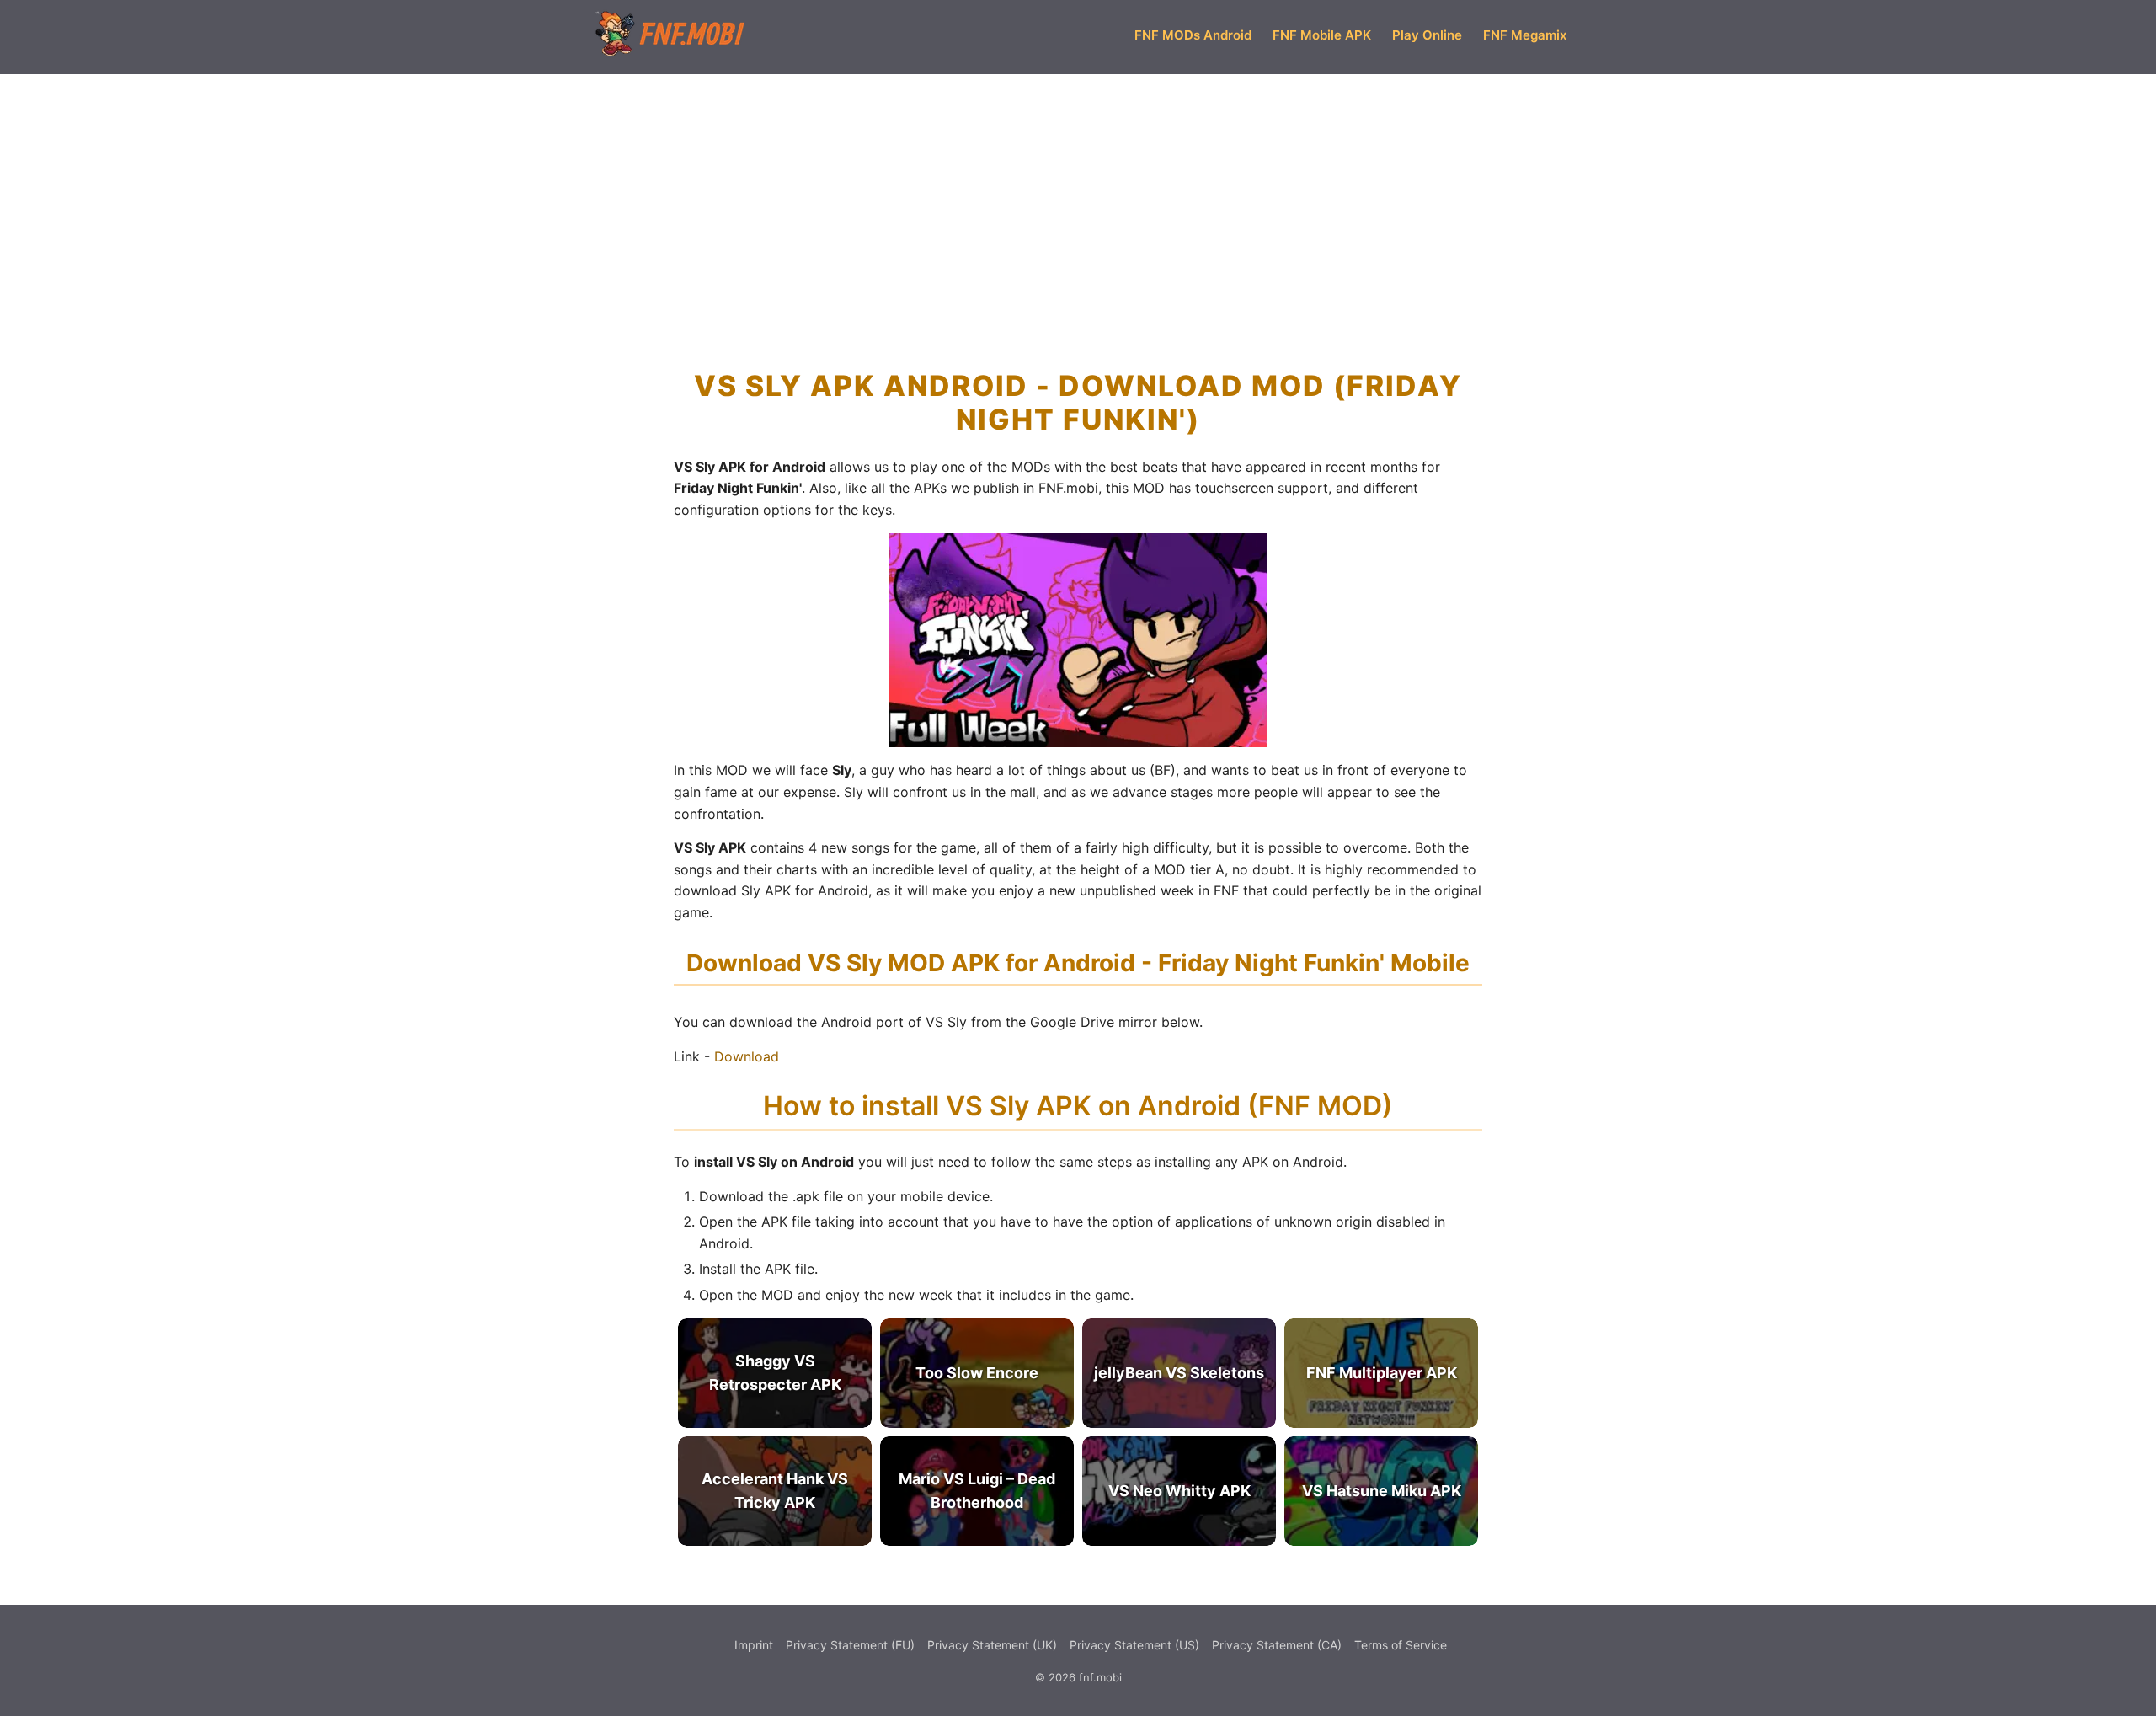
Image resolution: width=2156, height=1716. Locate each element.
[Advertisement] (1078, 197)
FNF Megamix (1525, 35)
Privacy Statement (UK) (992, 1645)
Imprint (754, 1645)
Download (747, 1056)
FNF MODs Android (1193, 35)
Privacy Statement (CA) (1277, 1645)
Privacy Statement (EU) (850, 1645)
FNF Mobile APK (1322, 35)
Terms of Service (1401, 1645)
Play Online (1427, 35)
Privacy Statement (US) (1134, 1645)
